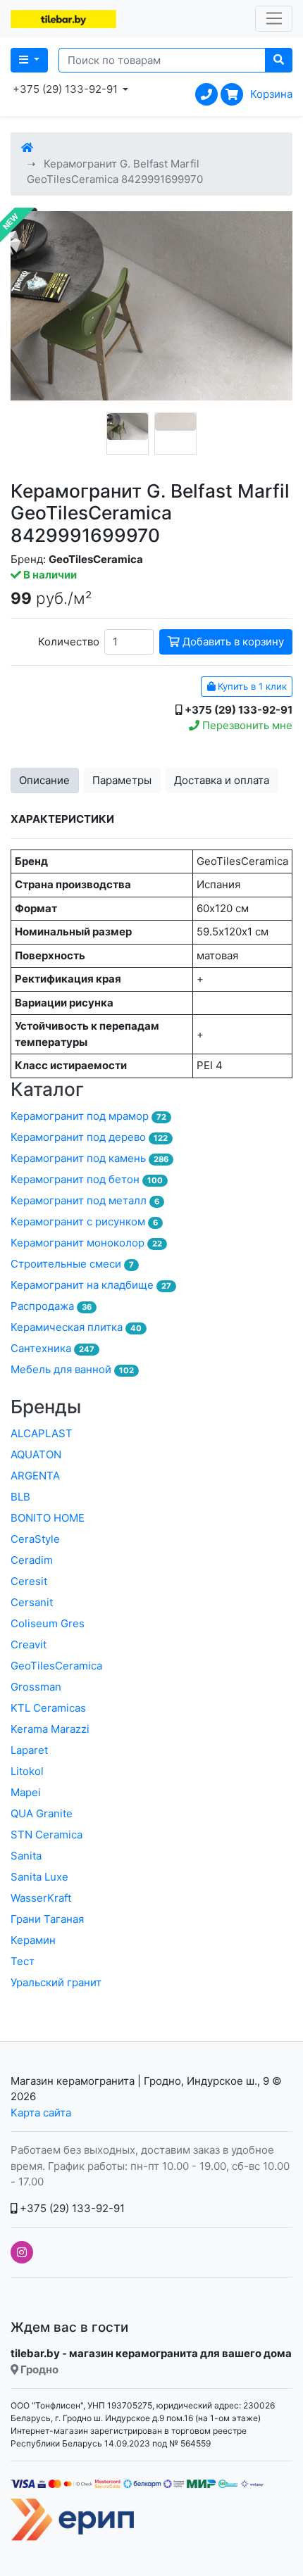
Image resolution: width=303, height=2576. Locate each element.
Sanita (26, 1856)
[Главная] (27, 147)
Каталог (47, 1089)
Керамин (33, 1940)
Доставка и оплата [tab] (222, 780)
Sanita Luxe (39, 1877)
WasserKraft (41, 1898)
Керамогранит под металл (85, 1200)
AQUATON (36, 1454)
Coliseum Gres (48, 1623)
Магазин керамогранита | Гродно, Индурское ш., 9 (140, 2081)
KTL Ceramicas (48, 1708)
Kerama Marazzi (50, 1729)
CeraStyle (35, 1539)
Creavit (29, 1644)
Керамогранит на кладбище (91, 1285)
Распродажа (51, 1306)
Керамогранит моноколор (86, 1243)
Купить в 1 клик (251, 686)
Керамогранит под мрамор (88, 1116)
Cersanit (32, 1602)
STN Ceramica (47, 1835)
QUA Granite (42, 1813)
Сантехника (52, 1348)
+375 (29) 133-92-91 (71, 2208)
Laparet (29, 1750)
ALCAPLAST (42, 1433)
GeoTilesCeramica (56, 1666)
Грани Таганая (47, 1919)
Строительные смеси (72, 1264)
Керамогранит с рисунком (84, 1221)
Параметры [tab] (122, 780)
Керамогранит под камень (89, 1158)
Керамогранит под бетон (87, 1179)
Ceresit (29, 1581)
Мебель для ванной (72, 1369)
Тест (23, 1961)
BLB (20, 1497)
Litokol (27, 1771)
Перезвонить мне (246, 725)
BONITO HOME (48, 1518)
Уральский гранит (56, 1982)
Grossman (36, 1687)
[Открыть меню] (274, 19)
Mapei (26, 1792)
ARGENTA (35, 1476)
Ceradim (32, 1560)
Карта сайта (41, 2113)
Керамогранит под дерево (89, 1137)
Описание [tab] (44, 780)
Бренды (46, 1407)
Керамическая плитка (76, 1327)
